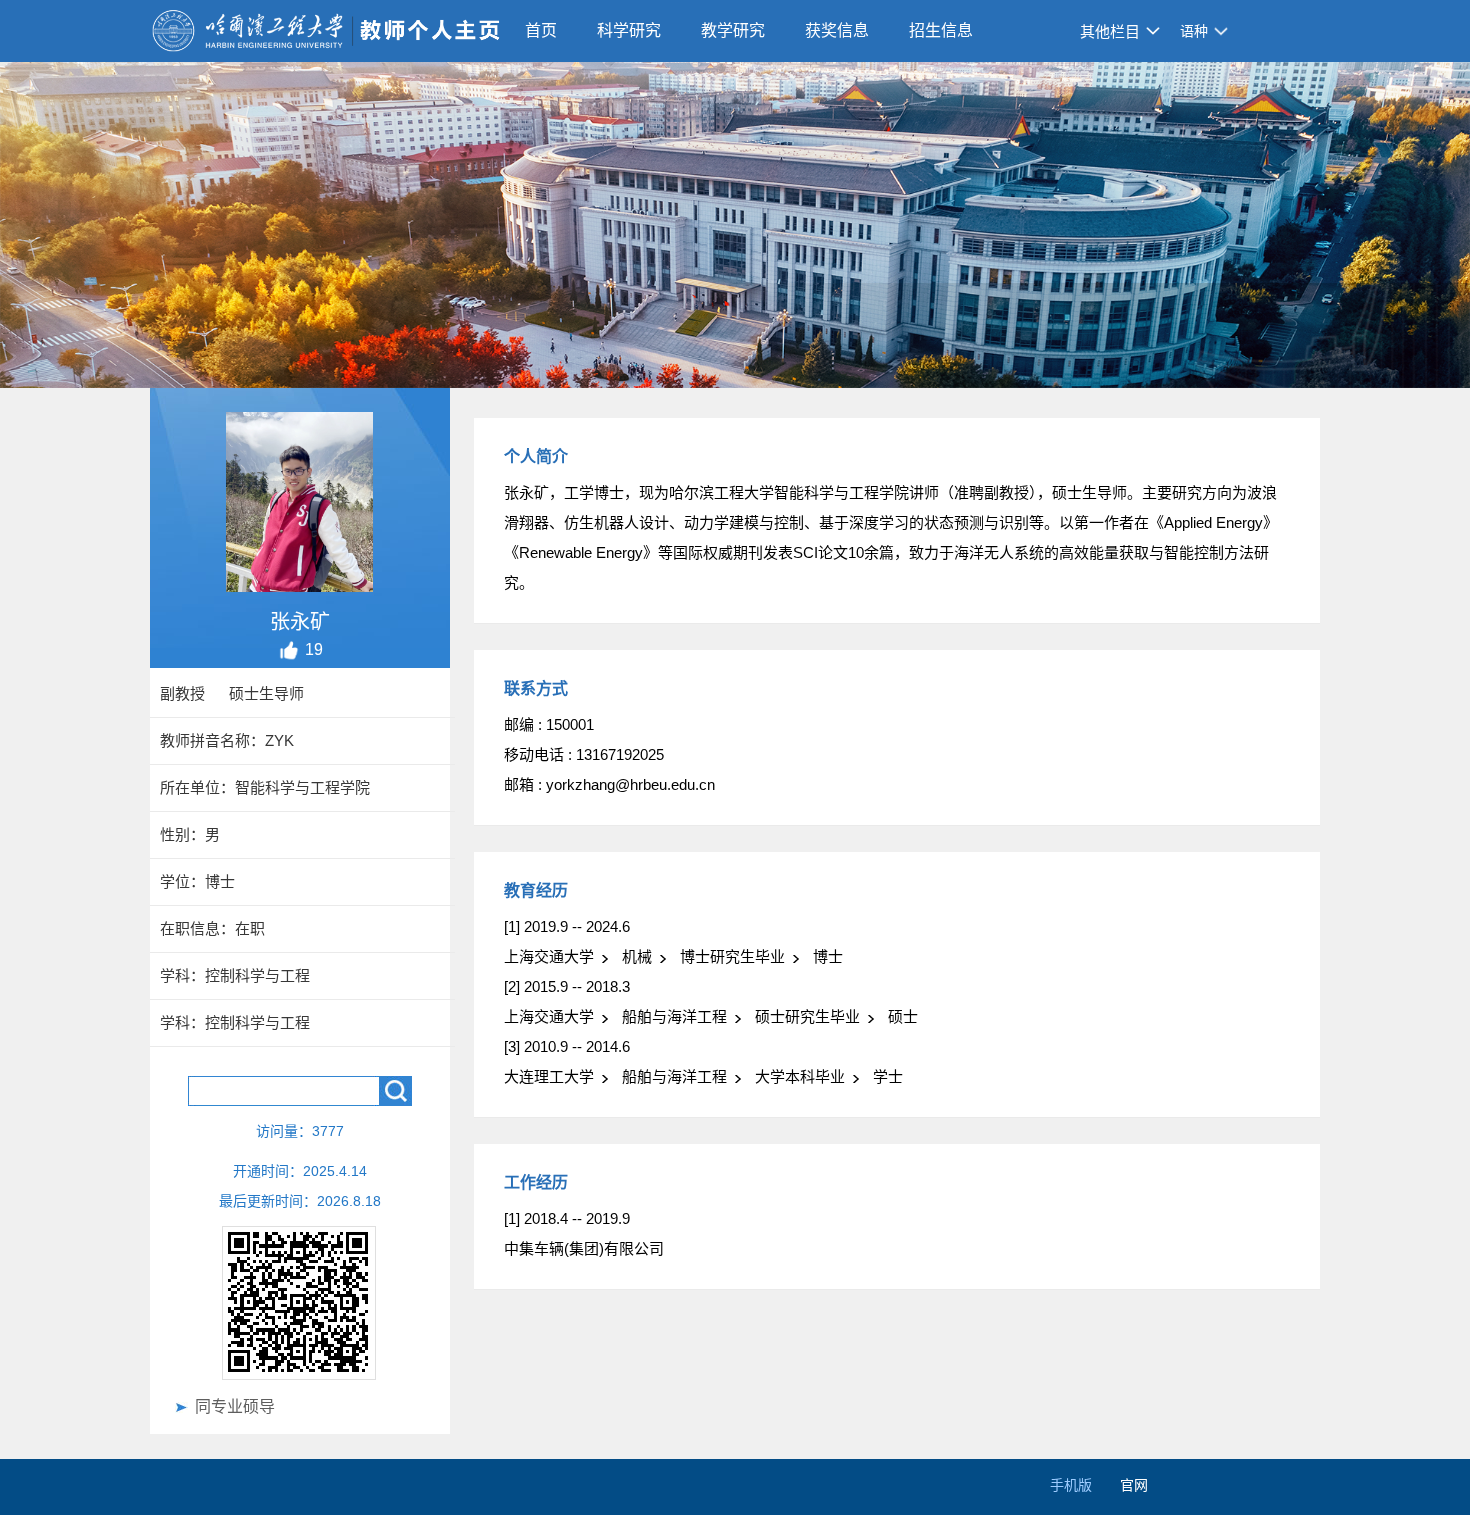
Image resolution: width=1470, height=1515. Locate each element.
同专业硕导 (235, 1406)
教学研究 (733, 30)
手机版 (1071, 1485)
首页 (541, 30)
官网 (1134, 1485)
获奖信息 (837, 30)
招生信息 (941, 30)
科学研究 (629, 30)
